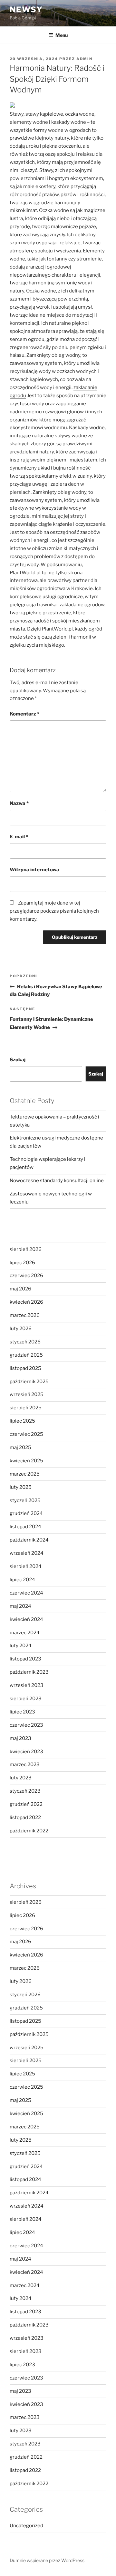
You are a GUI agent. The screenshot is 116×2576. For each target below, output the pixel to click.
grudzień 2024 (26, 1513)
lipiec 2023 (22, 1712)
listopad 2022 (25, 1818)
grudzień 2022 (26, 1804)
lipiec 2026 (22, 1263)
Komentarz (24, 714)
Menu (62, 35)
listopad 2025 (25, 1368)
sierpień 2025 (26, 1408)
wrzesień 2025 (27, 1394)
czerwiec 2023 (26, 1725)
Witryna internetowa (34, 870)
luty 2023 (21, 1778)
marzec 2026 (25, 1315)
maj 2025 (20, 1447)
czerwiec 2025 (26, 1434)
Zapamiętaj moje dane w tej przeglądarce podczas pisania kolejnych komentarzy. (54, 911)
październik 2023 (29, 1672)
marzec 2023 (25, 1765)
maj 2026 (20, 1289)
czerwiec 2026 (26, 1276)
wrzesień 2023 (27, 1685)
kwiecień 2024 (26, 1619)
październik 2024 (29, 1540)
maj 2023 (20, 1738)
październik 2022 (29, 1831)
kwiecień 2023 (26, 1752)
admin (84, 59)
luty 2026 (21, 1329)
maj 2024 (20, 1606)
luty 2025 (21, 1487)
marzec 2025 (25, 1474)
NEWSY (26, 10)
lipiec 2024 (22, 1580)
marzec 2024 (25, 1633)
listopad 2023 (25, 1659)
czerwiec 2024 (26, 1593)
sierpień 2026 (26, 1249)
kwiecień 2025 (26, 1461)
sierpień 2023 (26, 1699)
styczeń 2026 (25, 1342)
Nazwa (19, 803)
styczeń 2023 (25, 1791)
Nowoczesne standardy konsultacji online (57, 1181)
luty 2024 (21, 1646)
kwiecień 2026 (26, 1302)
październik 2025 (29, 1382)
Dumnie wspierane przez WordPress (47, 2560)
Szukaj (18, 1060)
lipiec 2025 (22, 1421)
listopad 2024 (25, 1527)
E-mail (19, 837)
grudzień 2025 (26, 1355)
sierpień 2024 (26, 1566)
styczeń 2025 (25, 1500)
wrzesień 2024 (27, 1553)
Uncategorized (26, 2526)
